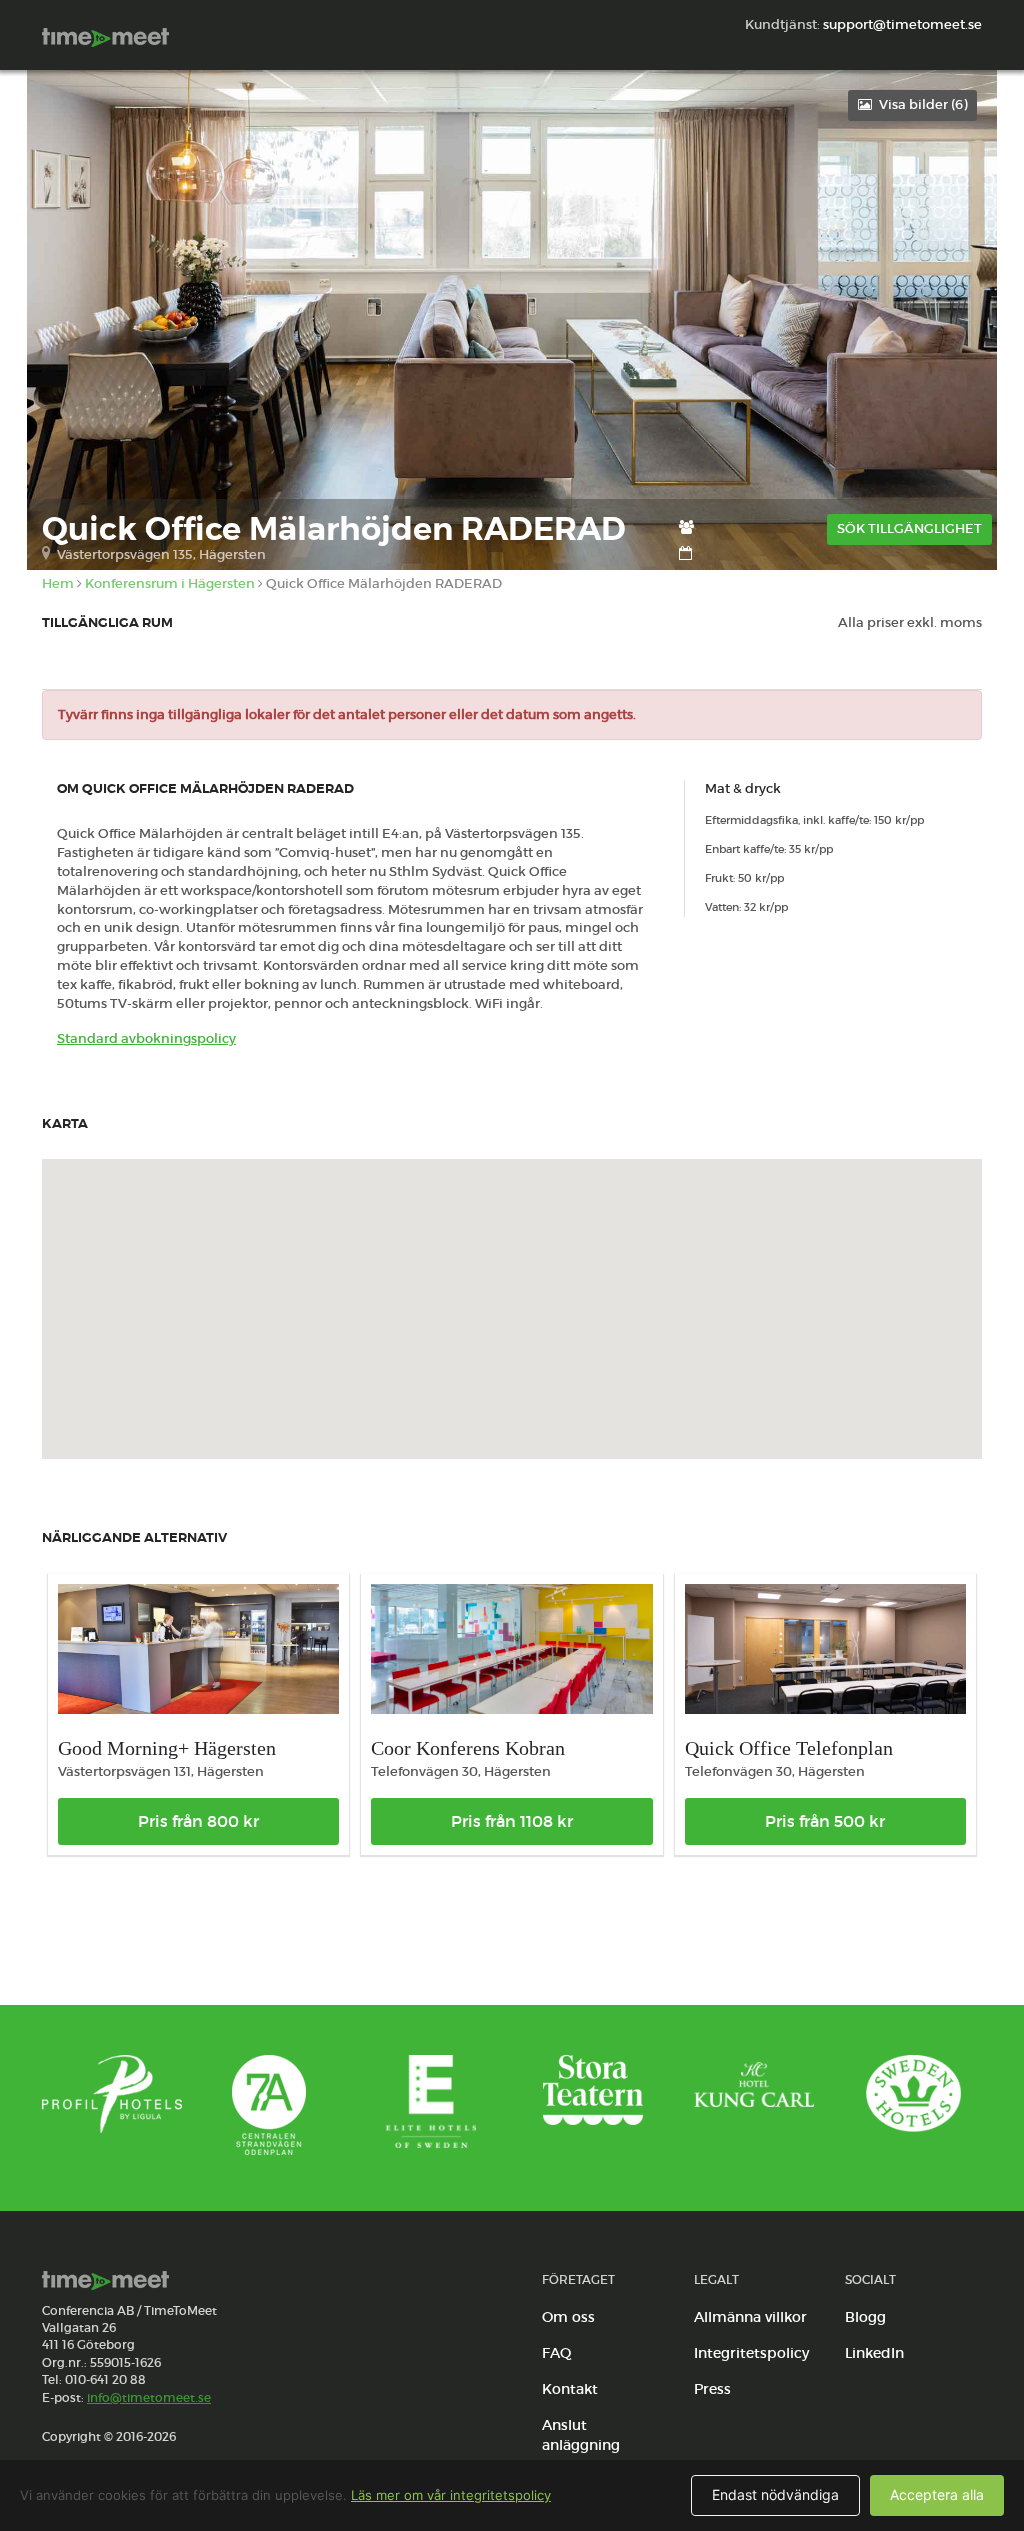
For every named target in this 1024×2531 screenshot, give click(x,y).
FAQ (557, 2353)
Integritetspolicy (751, 2353)
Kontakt (570, 2389)
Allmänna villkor (750, 2317)
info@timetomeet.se (149, 2397)
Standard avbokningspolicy (146, 1038)
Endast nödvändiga (775, 2494)
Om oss (568, 2317)
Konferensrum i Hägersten (170, 583)
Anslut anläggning (581, 2435)
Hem (58, 583)
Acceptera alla (937, 2494)
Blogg (865, 2317)
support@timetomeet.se (902, 24)
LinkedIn (874, 2353)
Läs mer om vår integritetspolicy (451, 2495)
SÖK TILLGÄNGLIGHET (909, 528)
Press (712, 2389)
